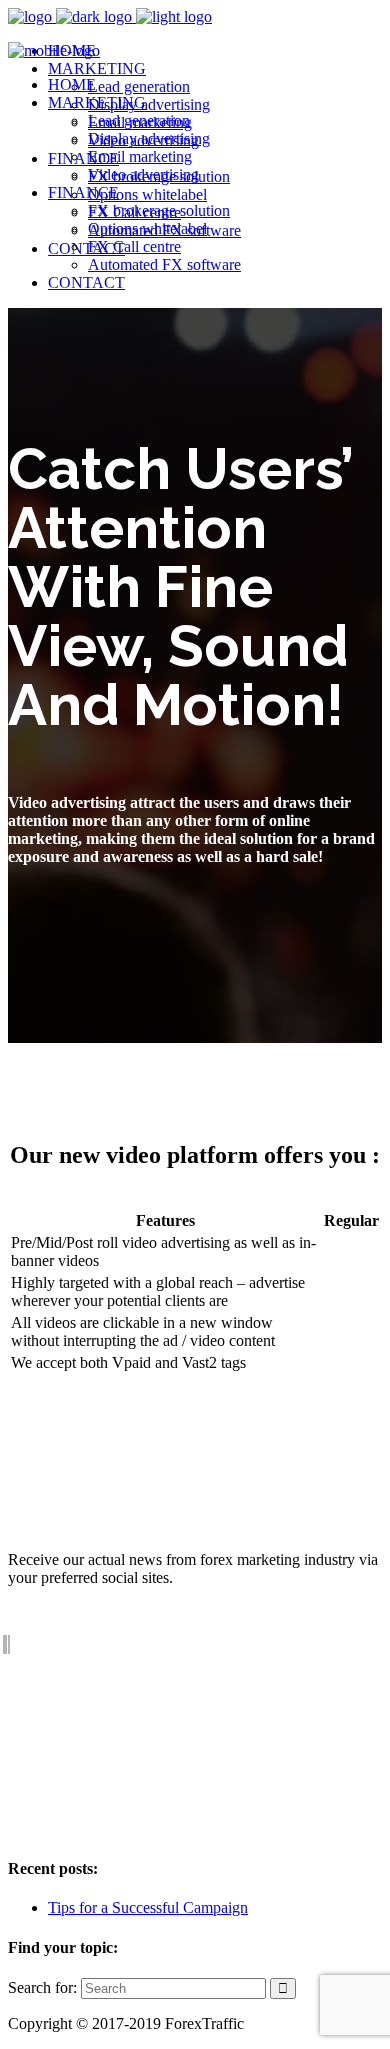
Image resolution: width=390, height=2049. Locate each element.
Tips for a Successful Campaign (148, 1907)
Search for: (42, 1987)
